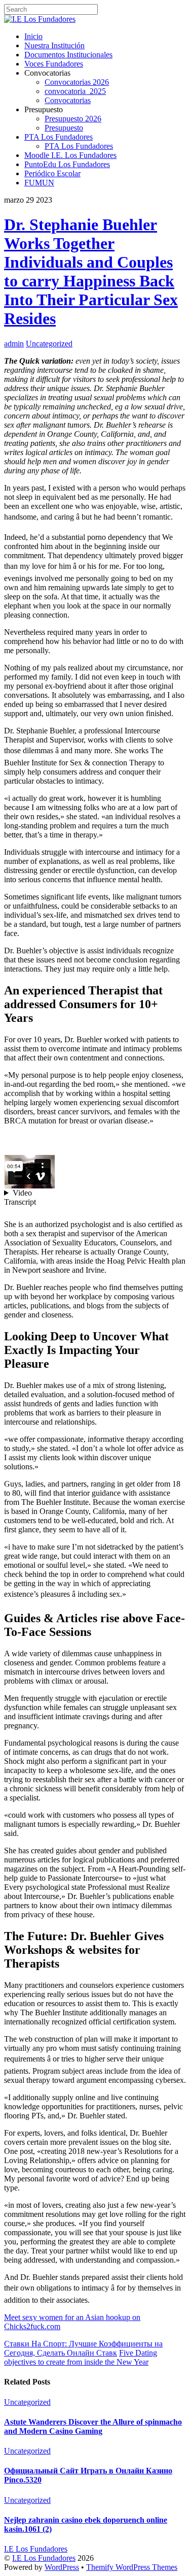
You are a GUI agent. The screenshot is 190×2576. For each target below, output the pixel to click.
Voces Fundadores (54, 64)
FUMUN (39, 183)
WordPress (62, 2567)
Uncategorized (49, 344)
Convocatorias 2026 (77, 82)
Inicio (33, 36)
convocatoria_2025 (75, 91)
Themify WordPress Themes (132, 2567)
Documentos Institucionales (68, 55)
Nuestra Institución (54, 45)
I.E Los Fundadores (44, 2558)
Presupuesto (64, 128)
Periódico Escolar (52, 173)
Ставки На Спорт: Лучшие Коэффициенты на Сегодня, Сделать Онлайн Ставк (83, 2348)
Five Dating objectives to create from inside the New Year (81, 2357)
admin (14, 344)
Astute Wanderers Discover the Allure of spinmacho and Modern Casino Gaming (93, 2426)
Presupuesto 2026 (73, 119)
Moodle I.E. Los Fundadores (70, 155)
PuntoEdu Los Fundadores (67, 164)
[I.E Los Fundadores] (40, 19)
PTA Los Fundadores (59, 137)
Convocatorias (68, 100)
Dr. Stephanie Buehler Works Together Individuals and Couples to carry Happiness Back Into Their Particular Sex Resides (91, 271)
